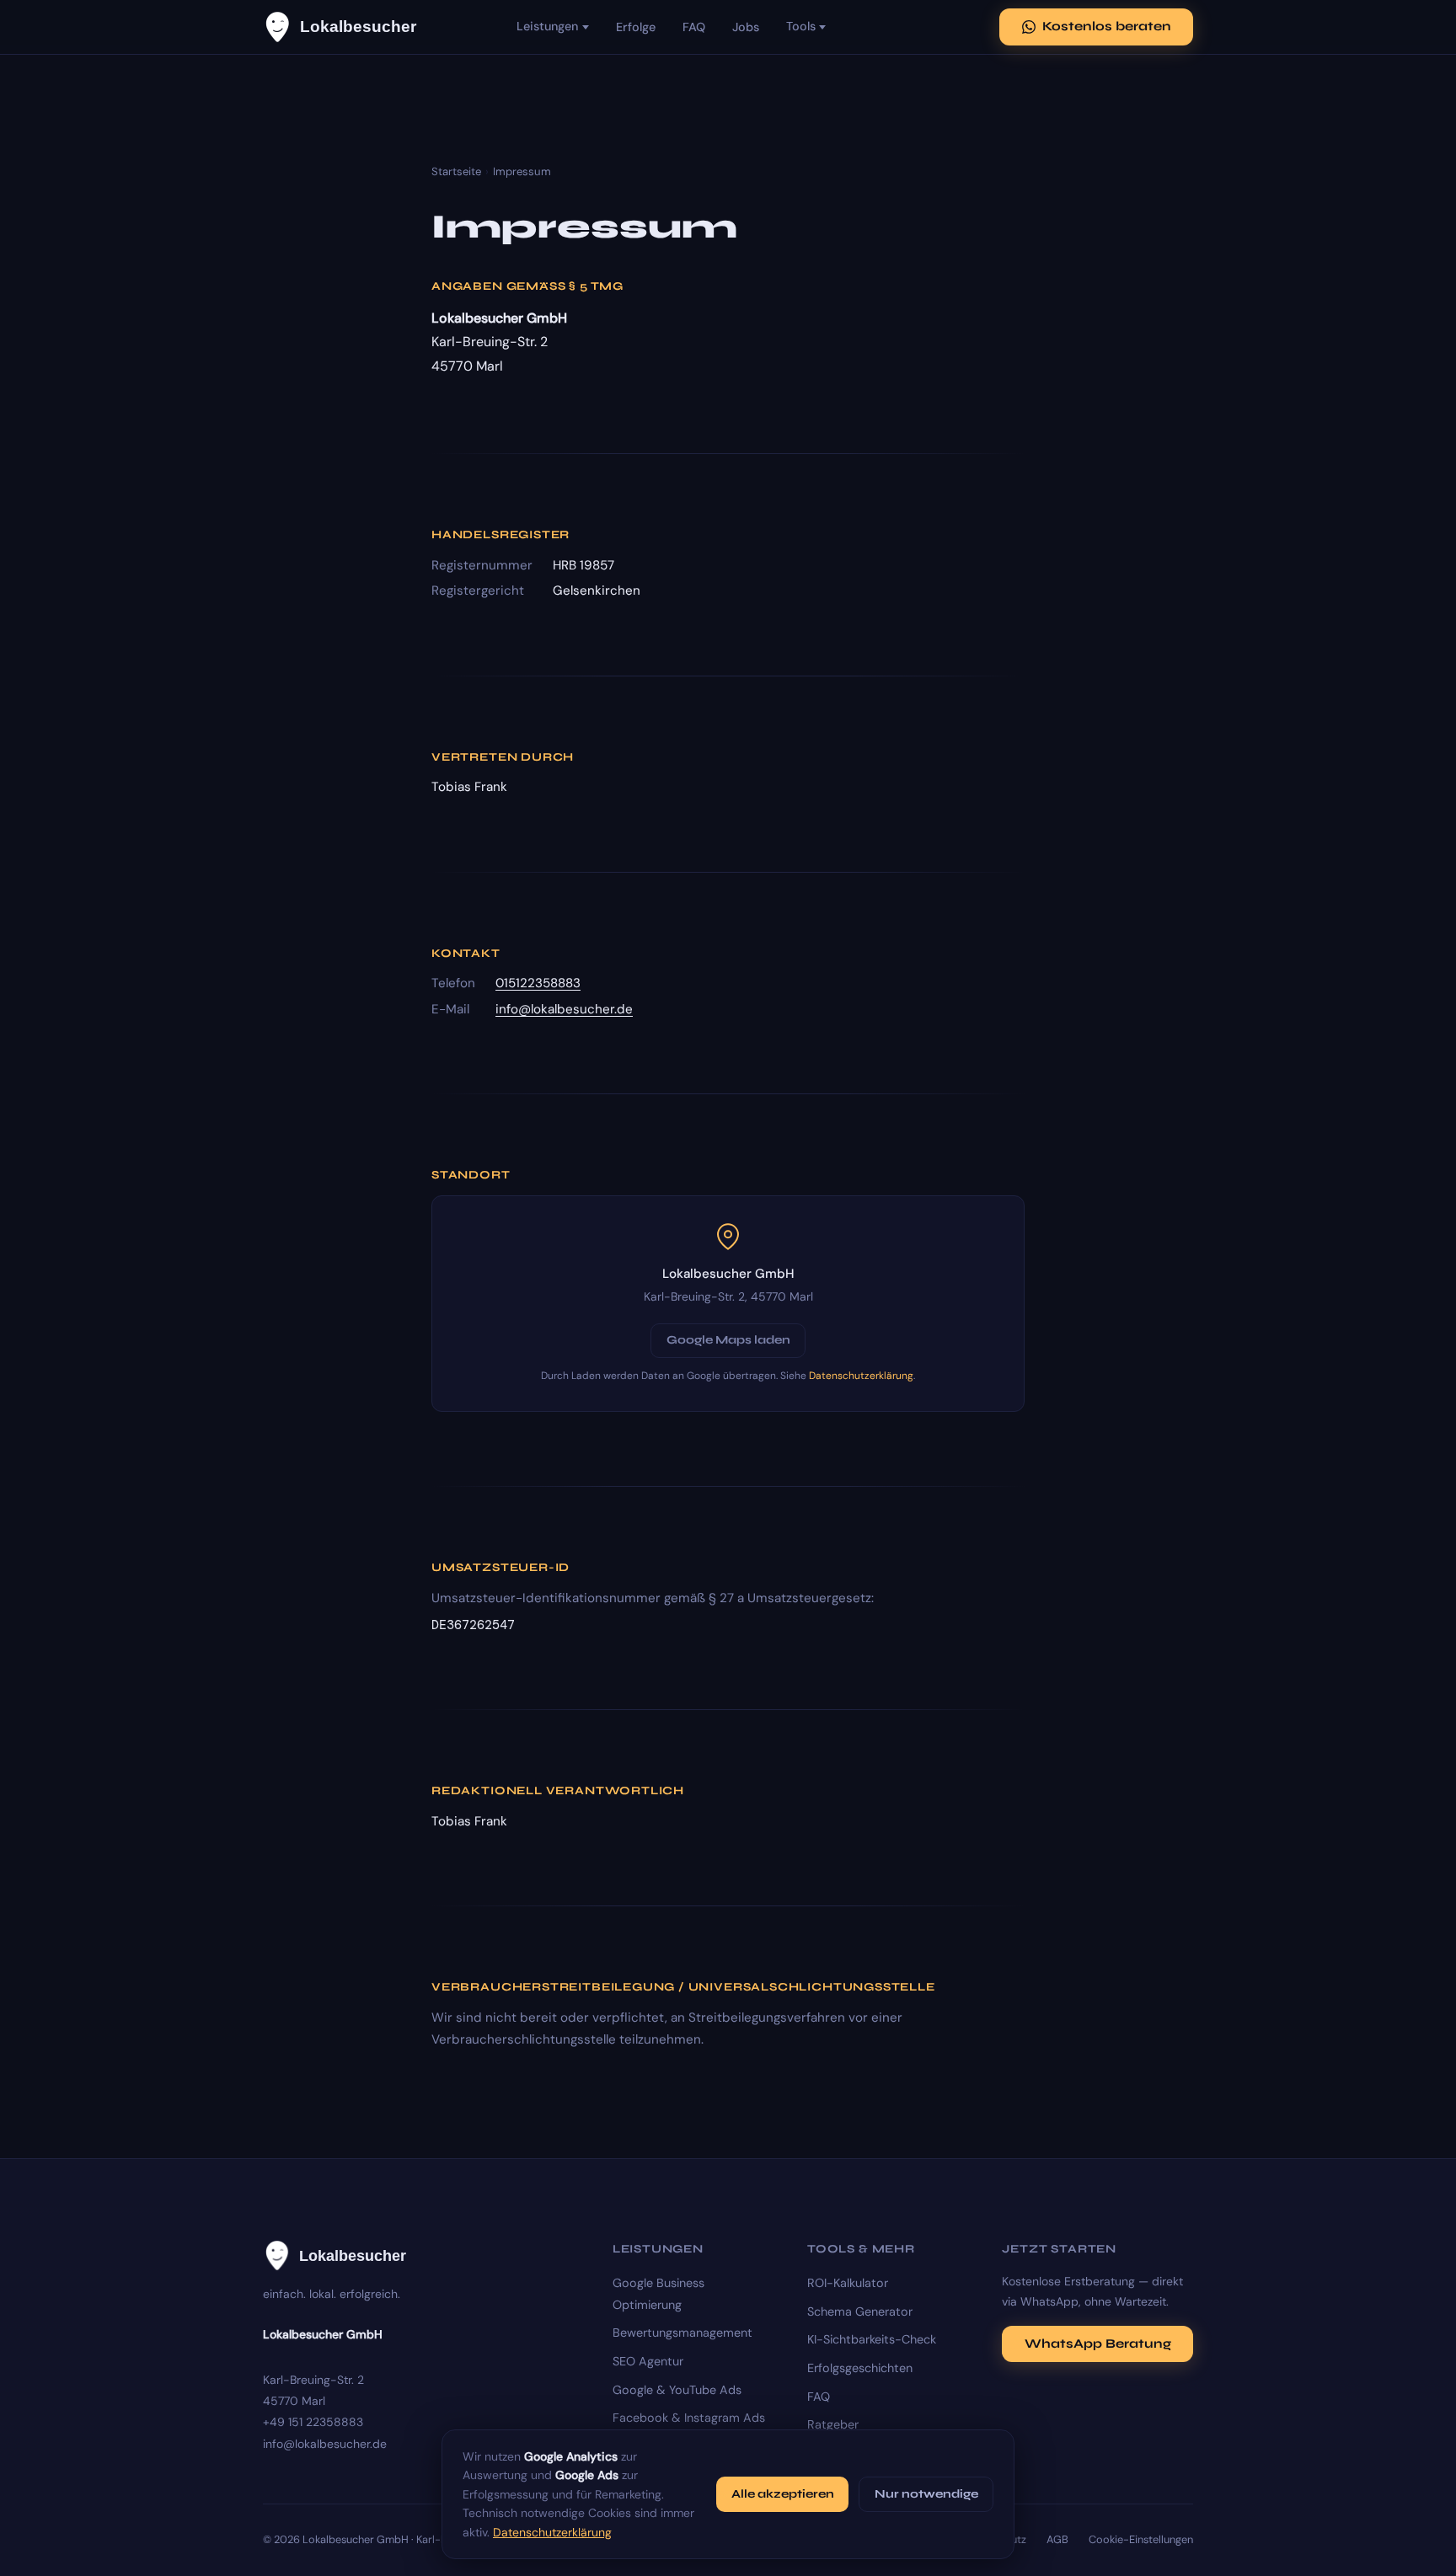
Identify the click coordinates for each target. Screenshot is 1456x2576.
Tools (801, 26)
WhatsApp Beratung (1098, 2344)
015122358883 (538, 983)
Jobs (746, 27)
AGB (1057, 2539)
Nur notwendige (926, 2494)
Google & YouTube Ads (677, 2390)
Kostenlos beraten (1107, 26)
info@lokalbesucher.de (564, 1009)
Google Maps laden (728, 1340)
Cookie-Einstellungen (1141, 2539)
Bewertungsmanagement (682, 2333)
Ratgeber (833, 2424)
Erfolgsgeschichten (860, 2368)
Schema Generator (860, 2311)
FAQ (694, 27)
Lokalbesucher (358, 27)
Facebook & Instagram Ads (689, 2418)
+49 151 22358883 (313, 2422)
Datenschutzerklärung (861, 1376)
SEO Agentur (648, 2361)
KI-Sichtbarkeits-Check (872, 2339)
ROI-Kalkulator (848, 2283)
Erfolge (636, 27)
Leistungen (547, 26)
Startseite (456, 171)
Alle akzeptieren (783, 2494)
